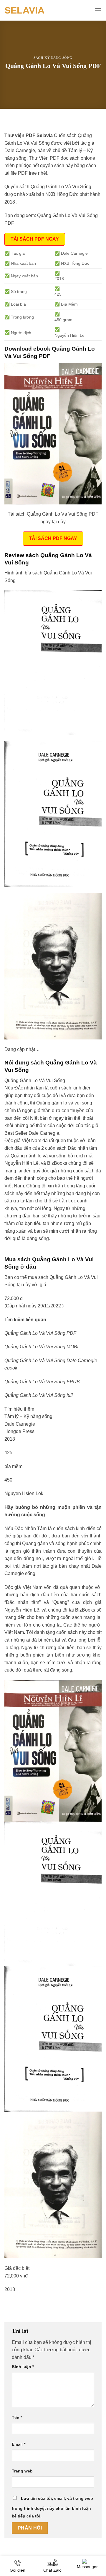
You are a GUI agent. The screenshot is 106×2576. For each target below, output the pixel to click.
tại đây (24, 1285)
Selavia (24, 10)
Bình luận (23, 2367)
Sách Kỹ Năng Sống (53, 58)
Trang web (22, 2471)
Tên (17, 2417)
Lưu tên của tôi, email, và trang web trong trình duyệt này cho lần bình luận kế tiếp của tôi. (52, 2507)
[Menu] (98, 10)
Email (19, 2444)
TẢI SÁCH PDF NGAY (35, 239)
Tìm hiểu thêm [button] (19, 1409)
